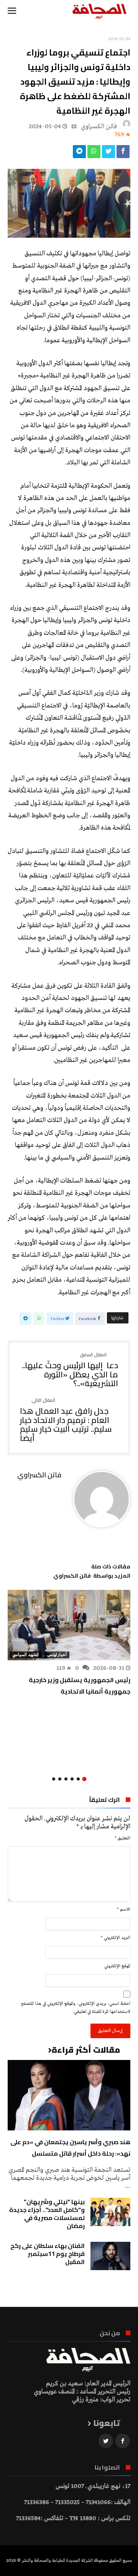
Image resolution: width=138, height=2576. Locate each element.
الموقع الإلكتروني (117, 1966)
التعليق (122, 1838)
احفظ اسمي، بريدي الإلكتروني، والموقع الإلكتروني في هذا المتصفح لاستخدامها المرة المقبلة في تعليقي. (76, 2008)
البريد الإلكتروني (116, 1938)
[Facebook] (123, 2441)
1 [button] (84, 1779)
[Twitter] (106, 2441)
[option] (69, 1643)
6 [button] (54, 1779)
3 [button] (72, 1779)
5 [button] (60, 1779)
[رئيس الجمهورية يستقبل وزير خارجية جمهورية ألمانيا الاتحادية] (69, 1625)
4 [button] (66, 1779)
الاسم (124, 1910)
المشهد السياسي (25, 1655)
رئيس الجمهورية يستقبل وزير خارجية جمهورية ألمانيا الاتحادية (80, 1686)
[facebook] (123, 154)
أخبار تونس (57, 1655)
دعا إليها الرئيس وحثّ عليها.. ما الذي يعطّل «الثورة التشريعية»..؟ (70, 1370)
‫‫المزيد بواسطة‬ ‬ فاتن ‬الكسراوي (92, 1577)
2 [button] (78, 1779)
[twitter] (108, 154)
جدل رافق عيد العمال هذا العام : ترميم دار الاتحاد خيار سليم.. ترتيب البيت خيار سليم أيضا (66, 1420)
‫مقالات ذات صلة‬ (111, 1568)
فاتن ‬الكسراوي (99, 127)
